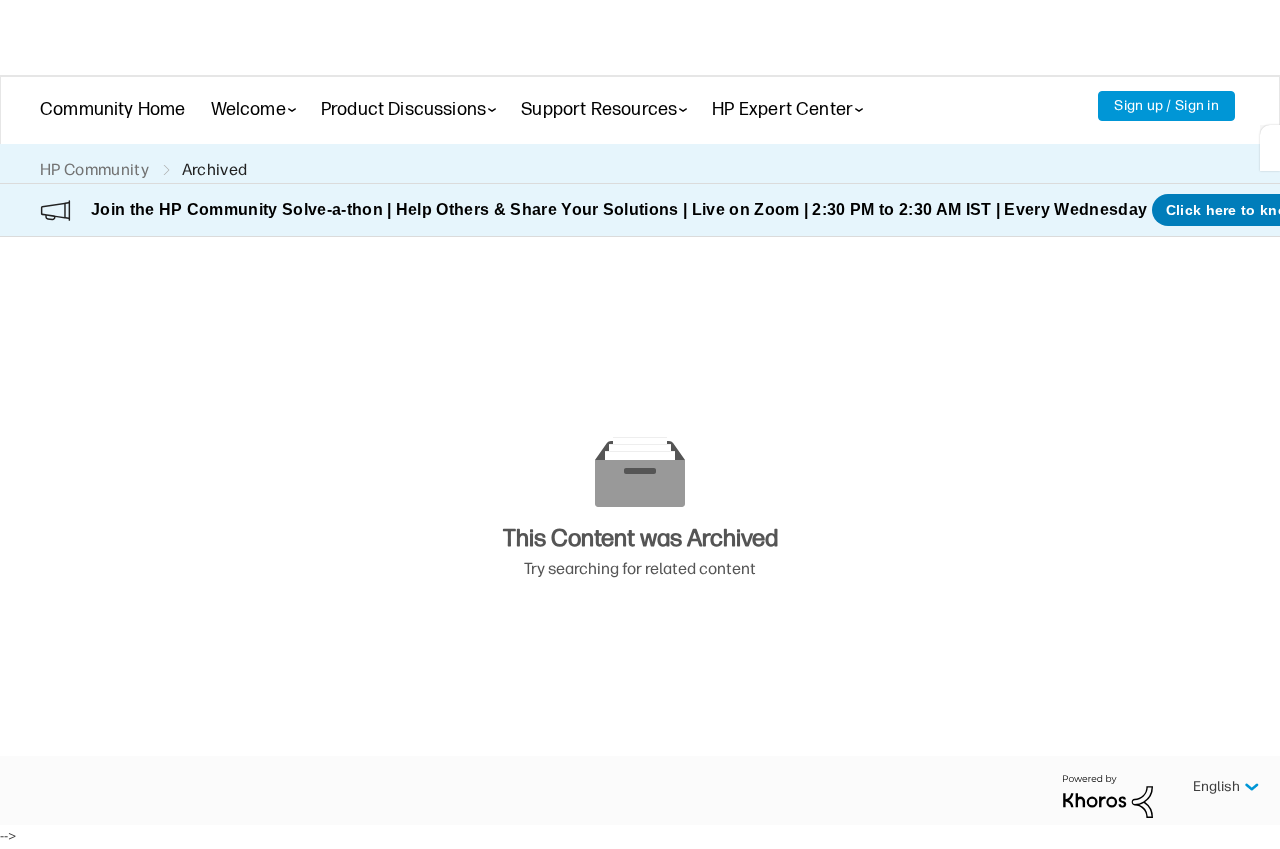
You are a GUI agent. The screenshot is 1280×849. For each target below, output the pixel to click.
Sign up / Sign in (1166, 105)
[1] (1270, 148)
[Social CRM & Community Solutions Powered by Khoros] (1108, 795)
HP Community (94, 169)
